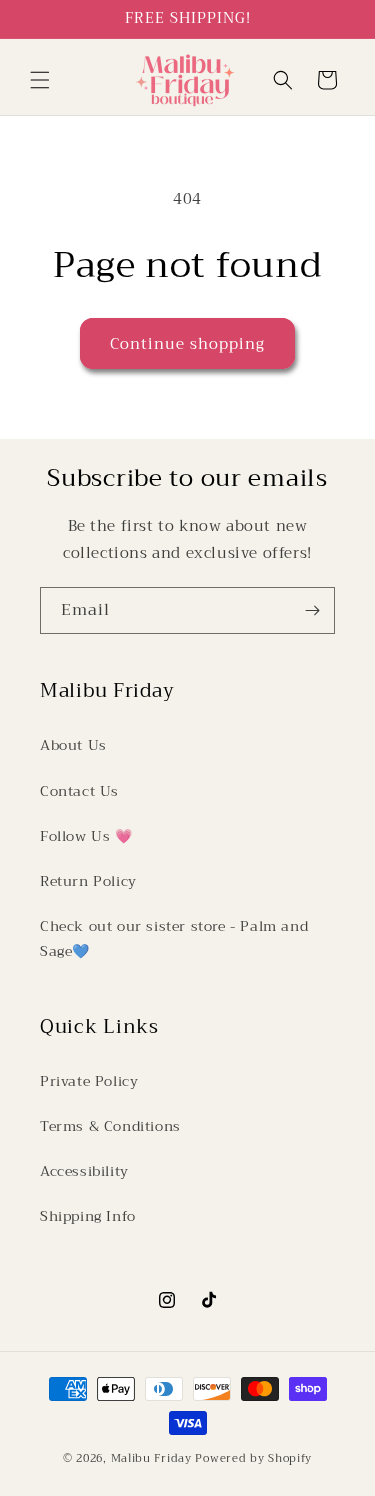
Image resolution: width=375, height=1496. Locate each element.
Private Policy (89, 1081)
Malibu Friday (151, 1458)
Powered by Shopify (253, 1458)
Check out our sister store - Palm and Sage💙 (174, 938)
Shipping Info (88, 1216)
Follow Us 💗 (86, 836)
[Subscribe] (312, 610)
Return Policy (88, 881)
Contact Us (79, 791)
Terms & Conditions (110, 1126)
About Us (73, 745)
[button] (40, 80)
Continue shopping (187, 344)
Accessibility (84, 1171)
